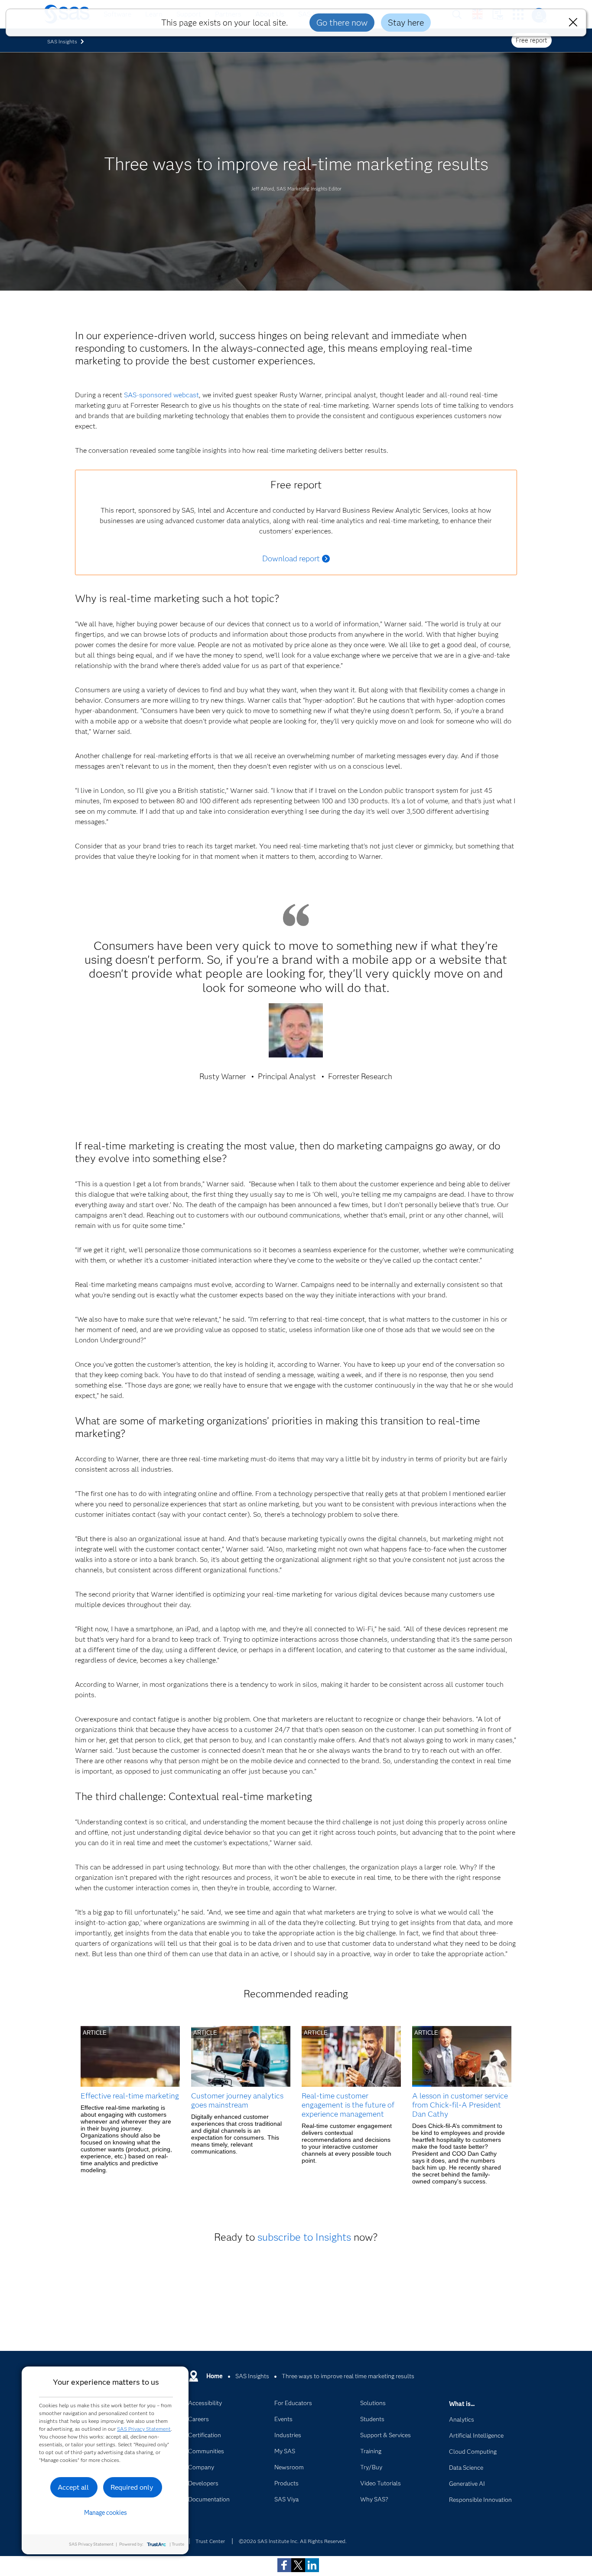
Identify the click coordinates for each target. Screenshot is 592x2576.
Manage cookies (106, 2513)
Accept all (73, 2487)
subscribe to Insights (304, 2237)
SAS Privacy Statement (144, 2429)
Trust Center (210, 2541)
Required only (132, 2487)
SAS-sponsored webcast (161, 395)
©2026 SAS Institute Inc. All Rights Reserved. (293, 2541)
